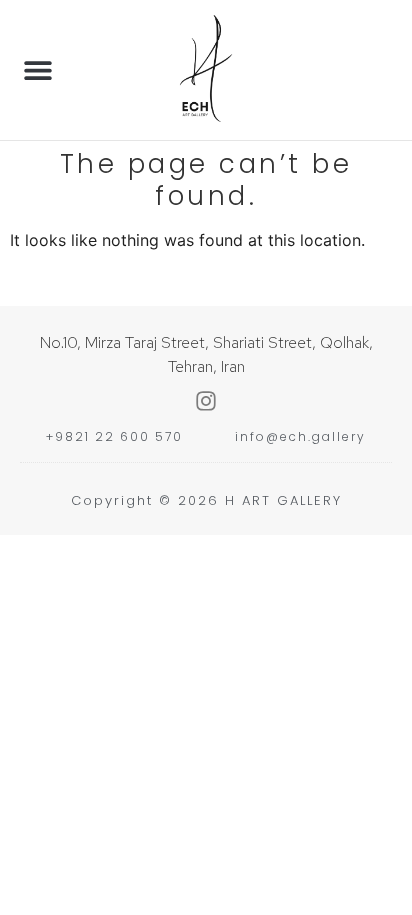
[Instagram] (206, 401)
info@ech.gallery (300, 436)
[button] (37, 70)
